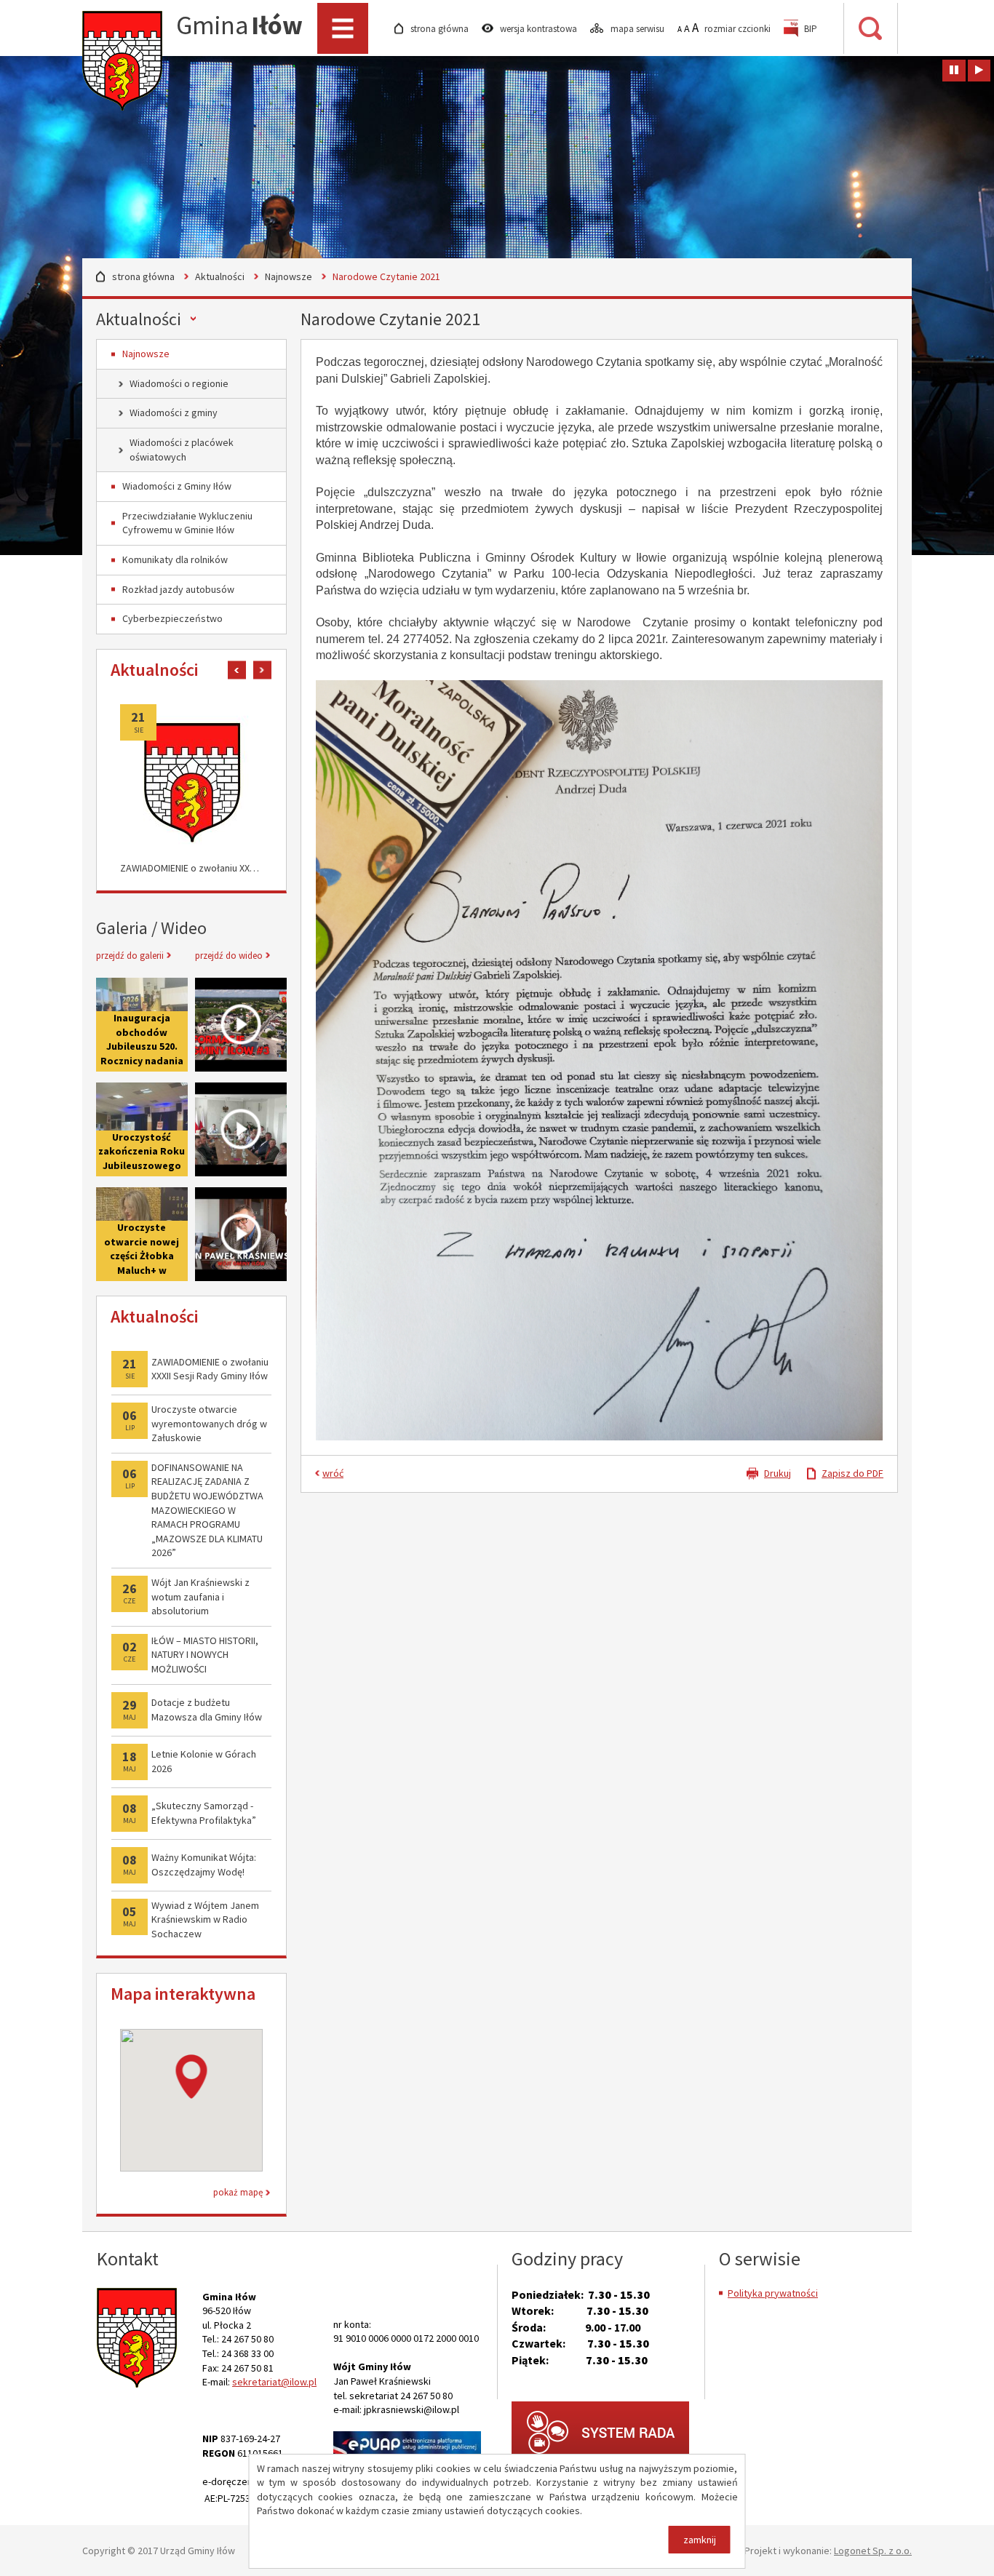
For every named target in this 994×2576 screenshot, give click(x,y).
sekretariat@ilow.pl (274, 2382)
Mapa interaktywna (183, 1994)
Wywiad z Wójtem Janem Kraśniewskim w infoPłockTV (241, 1234)
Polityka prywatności (773, 2293)
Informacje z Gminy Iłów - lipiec (241, 1025)
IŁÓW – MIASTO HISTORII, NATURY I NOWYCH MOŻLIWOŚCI (205, 1655)
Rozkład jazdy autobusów (178, 589)
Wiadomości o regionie (179, 383)
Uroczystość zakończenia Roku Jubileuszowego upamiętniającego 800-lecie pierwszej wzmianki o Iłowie (142, 1129)
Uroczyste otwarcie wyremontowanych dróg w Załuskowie (209, 1423)
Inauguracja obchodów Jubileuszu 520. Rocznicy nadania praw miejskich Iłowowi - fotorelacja (142, 1061)
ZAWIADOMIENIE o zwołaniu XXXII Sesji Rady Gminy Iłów (191, 868)
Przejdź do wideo (229, 956)
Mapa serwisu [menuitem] (639, 29)
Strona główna (143, 276)
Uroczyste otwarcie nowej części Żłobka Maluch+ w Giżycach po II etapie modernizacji (142, 1270)
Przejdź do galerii (130, 956)
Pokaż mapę (238, 2192)
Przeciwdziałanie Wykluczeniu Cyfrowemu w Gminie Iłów (187, 523)
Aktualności (220, 276)
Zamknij (700, 2540)
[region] (191, 2100)
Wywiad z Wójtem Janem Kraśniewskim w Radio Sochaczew (205, 1919)
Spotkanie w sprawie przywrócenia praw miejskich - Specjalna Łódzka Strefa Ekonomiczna (241, 1129)
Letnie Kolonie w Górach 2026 (204, 1761)
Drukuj (778, 1473)
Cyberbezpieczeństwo (172, 618)
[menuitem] (800, 29)
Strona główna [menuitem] (441, 29)
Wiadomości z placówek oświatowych (182, 450)
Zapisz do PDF (852, 1473)
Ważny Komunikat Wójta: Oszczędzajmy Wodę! (204, 1865)
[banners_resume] (979, 71)
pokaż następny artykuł (262, 670)
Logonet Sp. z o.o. (873, 2551)
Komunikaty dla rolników (175, 559)
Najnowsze (289, 276)
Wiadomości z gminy (174, 412)
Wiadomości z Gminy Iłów (177, 486)
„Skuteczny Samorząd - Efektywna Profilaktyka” (204, 1813)
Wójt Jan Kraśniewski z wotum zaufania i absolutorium (200, 1596)
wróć (333, 1473)
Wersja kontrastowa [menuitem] (540, 29)
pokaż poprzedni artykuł (237, 670)
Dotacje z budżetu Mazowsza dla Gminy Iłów (207, 1710)
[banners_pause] (954, 71)
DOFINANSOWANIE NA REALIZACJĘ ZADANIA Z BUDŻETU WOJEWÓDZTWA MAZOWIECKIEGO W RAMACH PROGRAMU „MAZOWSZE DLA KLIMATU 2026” (207, 1510)
